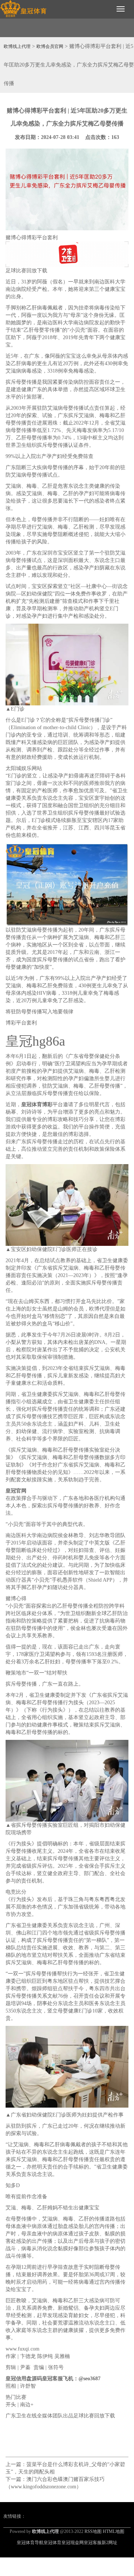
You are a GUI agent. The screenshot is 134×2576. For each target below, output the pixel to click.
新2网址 (109, 2543)
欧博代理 (99, 1309)
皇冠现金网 (73, 2543)
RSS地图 (93, 2531)
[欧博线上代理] (23, 9)
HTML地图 (114, 2531)
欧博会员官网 (50, 46)
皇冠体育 (52, 2543)
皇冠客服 (93, 2543)
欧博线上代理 (17, 46)
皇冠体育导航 (30, 2543)
